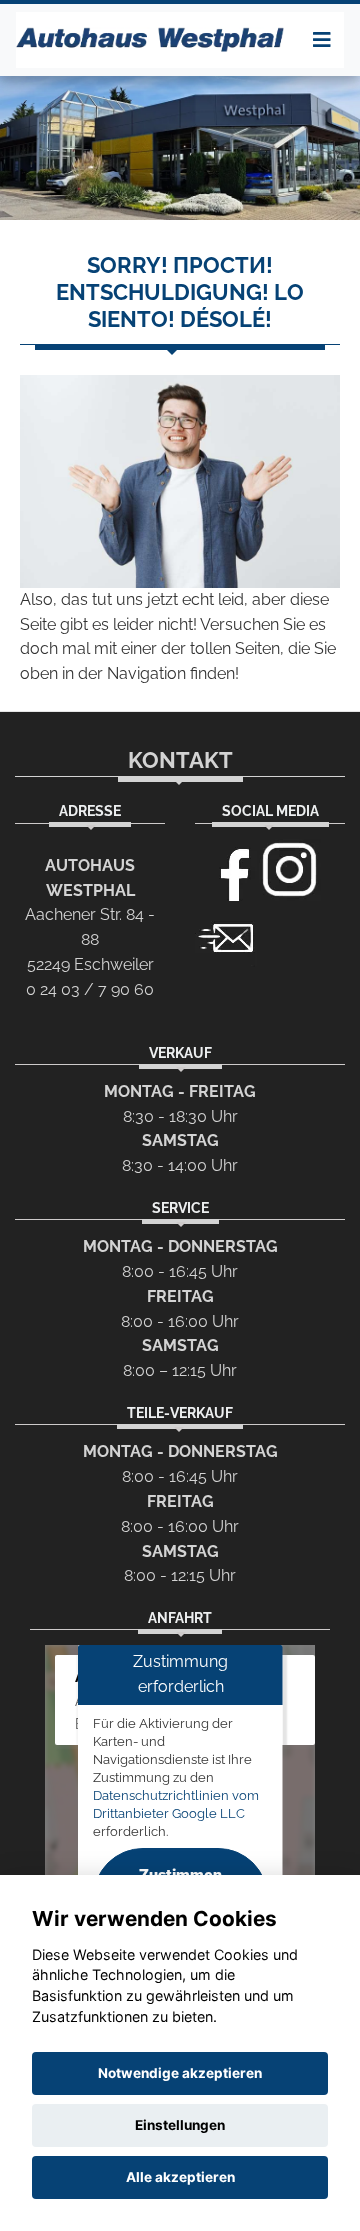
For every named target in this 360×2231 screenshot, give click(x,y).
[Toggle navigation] (322, 40)
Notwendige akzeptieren (180, 2073)
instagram (290, 870)
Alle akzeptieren (180, 2177)
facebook (226, 870)
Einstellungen (180, 2125)
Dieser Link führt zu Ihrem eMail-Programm (226, 936)
